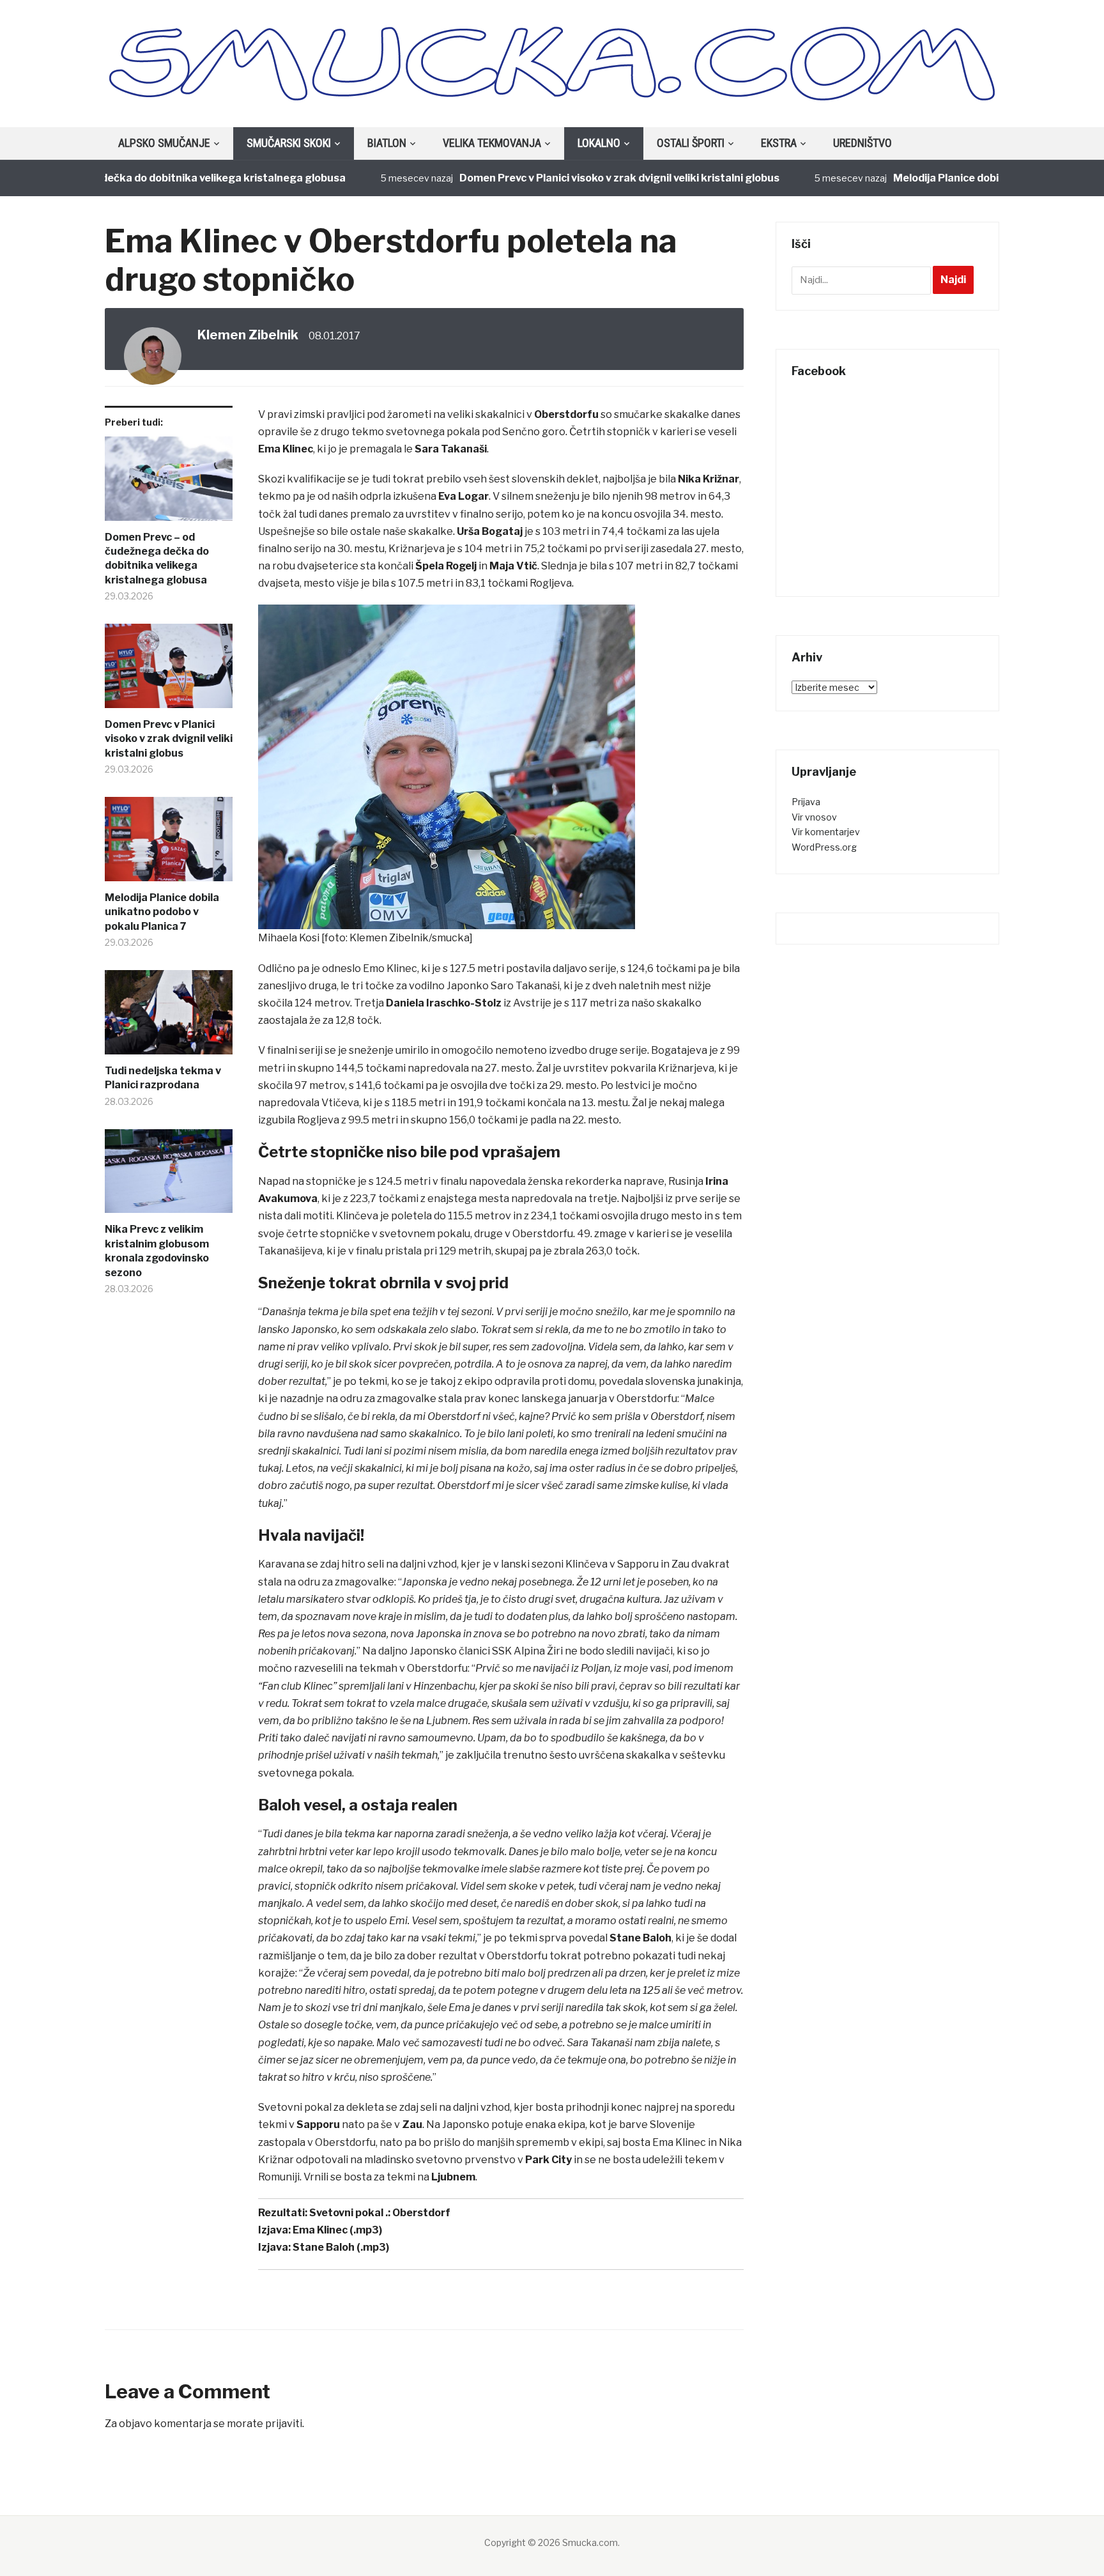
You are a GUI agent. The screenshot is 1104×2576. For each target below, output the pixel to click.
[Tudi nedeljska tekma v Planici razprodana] (169, 1017)
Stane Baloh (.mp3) (341, 2247)
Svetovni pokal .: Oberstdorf (380, 2213)
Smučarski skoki (289, 143)
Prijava (806, 802)
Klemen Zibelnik (248, 335)
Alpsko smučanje (164, 143)
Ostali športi (691, 143)
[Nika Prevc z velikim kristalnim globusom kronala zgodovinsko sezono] (169, 1176)
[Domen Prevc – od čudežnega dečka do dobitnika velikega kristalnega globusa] (169, 483)
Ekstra (779, 143)
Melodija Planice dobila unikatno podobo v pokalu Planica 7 (162, 912)
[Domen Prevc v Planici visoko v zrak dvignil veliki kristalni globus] (169, 671)
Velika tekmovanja (492, 143)
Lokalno (599, 143)
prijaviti (284, 2424)
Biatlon (387, 143)
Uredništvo (862, 143)
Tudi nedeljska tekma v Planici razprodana (163, 1078)
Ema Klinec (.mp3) (337, 2230)
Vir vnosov (814, 817)
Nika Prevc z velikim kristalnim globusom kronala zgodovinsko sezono (157, 1251)
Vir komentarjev (826, 832)
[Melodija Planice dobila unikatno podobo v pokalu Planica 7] (169, 844)
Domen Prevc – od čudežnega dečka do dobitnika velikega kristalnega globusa (157, 559)
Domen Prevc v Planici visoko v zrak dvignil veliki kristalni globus (566, 178)
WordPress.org (824, 847)
